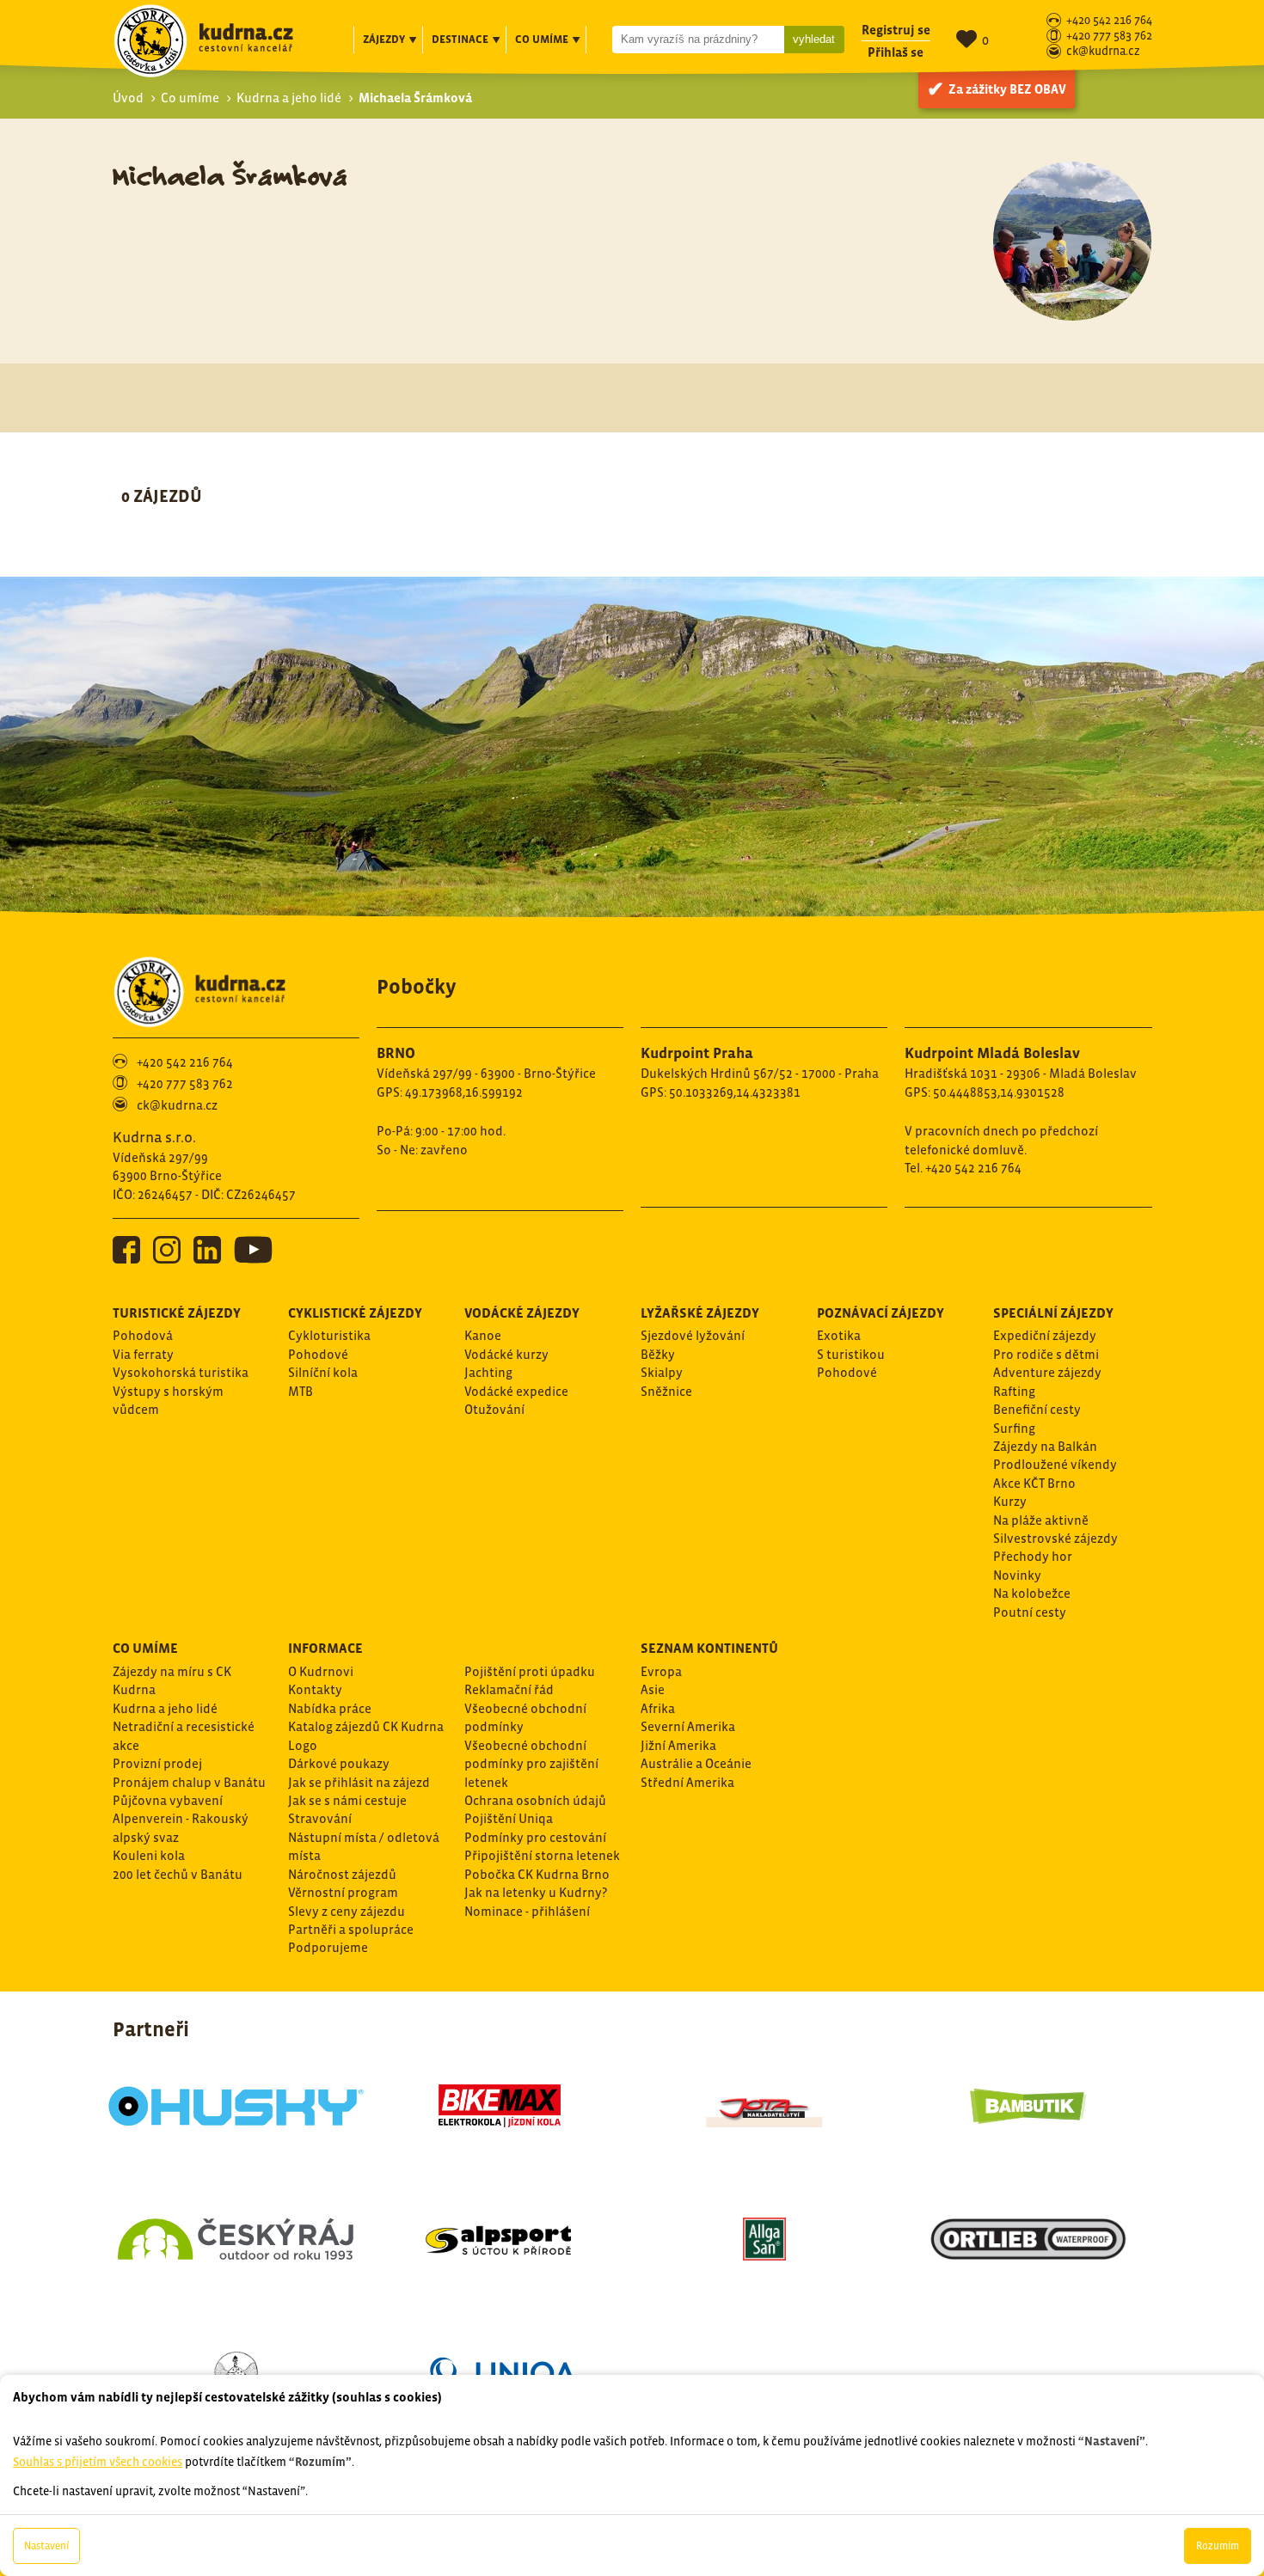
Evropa (661, 1671)
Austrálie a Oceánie (696, 1763)
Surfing (1014, 1428)
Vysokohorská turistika (181, 1372)
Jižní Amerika (678, 1745)
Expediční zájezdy (1045, 1335)
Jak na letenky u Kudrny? (536, 1892)
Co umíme (190, 98)
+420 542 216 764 (1109, 21)
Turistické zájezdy (177, 1312)
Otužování (494, 1409)
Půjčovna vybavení (168, 1800)
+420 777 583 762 (1109, 37)
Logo (303, 1745)
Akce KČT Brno (1034, 1483)
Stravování (320, 1818)
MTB (301, 1391)
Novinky (1017, 1575)
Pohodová (143, 1335)
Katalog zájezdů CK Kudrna (366, 1726)
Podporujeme (328, 1947)
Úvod (128, 98)
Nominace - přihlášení (527, 1911)
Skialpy (662, 1372)
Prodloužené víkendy (1055, 1464)
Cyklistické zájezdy (355, 1312)
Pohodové (318, 1354)
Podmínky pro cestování (535, 1837)
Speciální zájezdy (1053, 1312)
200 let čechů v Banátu (178, 1874)
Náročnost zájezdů (342, 1874)
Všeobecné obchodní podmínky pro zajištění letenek (531, 1764)
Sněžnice (666, 1391)
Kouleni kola (149, 1855)
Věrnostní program (343, 1892)
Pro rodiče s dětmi (1046, 1354)
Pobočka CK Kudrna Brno (537, 1874)
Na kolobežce (1032, 1593)
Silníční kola (323, 1372)
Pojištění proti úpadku (530, 1671)
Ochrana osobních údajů (535, 1800)
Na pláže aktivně (1041, 1520)
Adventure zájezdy (1047, 1372)
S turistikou (851, 1354)
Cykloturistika (329, 1335)
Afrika (658, 1708)
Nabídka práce (330, 1708)
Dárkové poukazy (339, 1763)
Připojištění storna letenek (542, 1855)
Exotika (839, 1335)
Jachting (488, 1372)
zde (210, 2279)
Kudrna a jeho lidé (289, 98)
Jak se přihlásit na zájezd (359, 1782)
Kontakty (315, 1689)
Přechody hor (1033, 1556)
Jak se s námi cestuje (347, 1800)
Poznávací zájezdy (881, 1312)
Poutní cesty (1030, 1612)
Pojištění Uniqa (509, 1818)
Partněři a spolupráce (351, 1929)
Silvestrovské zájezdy (1055, 1538)
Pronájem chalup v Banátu (189, 1782)
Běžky (658, 1354)
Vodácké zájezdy (522, 1312)
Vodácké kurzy (506, 1354)
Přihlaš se (896, 52)
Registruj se (896, 30)
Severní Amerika (688, 1726)
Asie (653, 1689)
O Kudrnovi (321, 1671)
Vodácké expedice (516, 1391)
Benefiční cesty (1037, 1409)
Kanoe (483, 1335)
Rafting (1014, 1391)
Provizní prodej (157, 1763)
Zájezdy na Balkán (1045, 1446)
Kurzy (1010, 1501)
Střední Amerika (687, 1782)
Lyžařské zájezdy (700, 1312)
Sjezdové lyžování (693, 1335)
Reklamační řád (509, 1689)
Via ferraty (143, 1354)
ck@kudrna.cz (1103, 52)
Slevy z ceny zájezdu (347, 1911)
